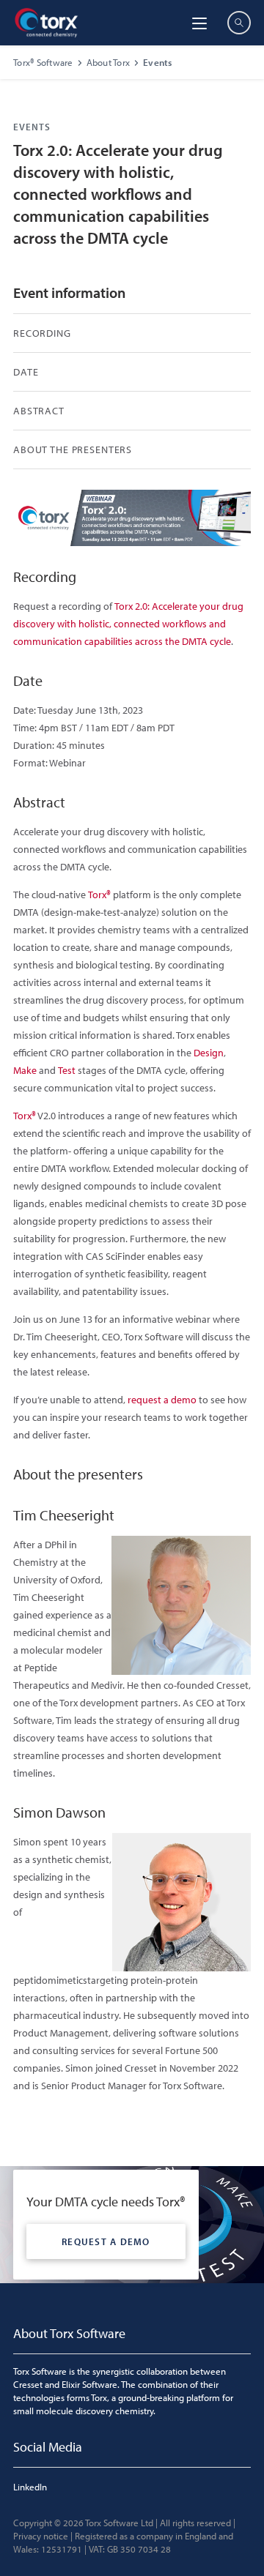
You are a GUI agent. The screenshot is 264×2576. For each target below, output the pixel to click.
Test (67, 1070)
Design (209, 1053)
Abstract (39, 411)
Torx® (99, 895)
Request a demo (106, 2241)
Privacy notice (41, 2536)
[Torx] (46, 23)
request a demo (162, 1400)
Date (26, 372)
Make (25, 1070)
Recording (42, 333)
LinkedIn (30, 2487)
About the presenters (73, 449)
